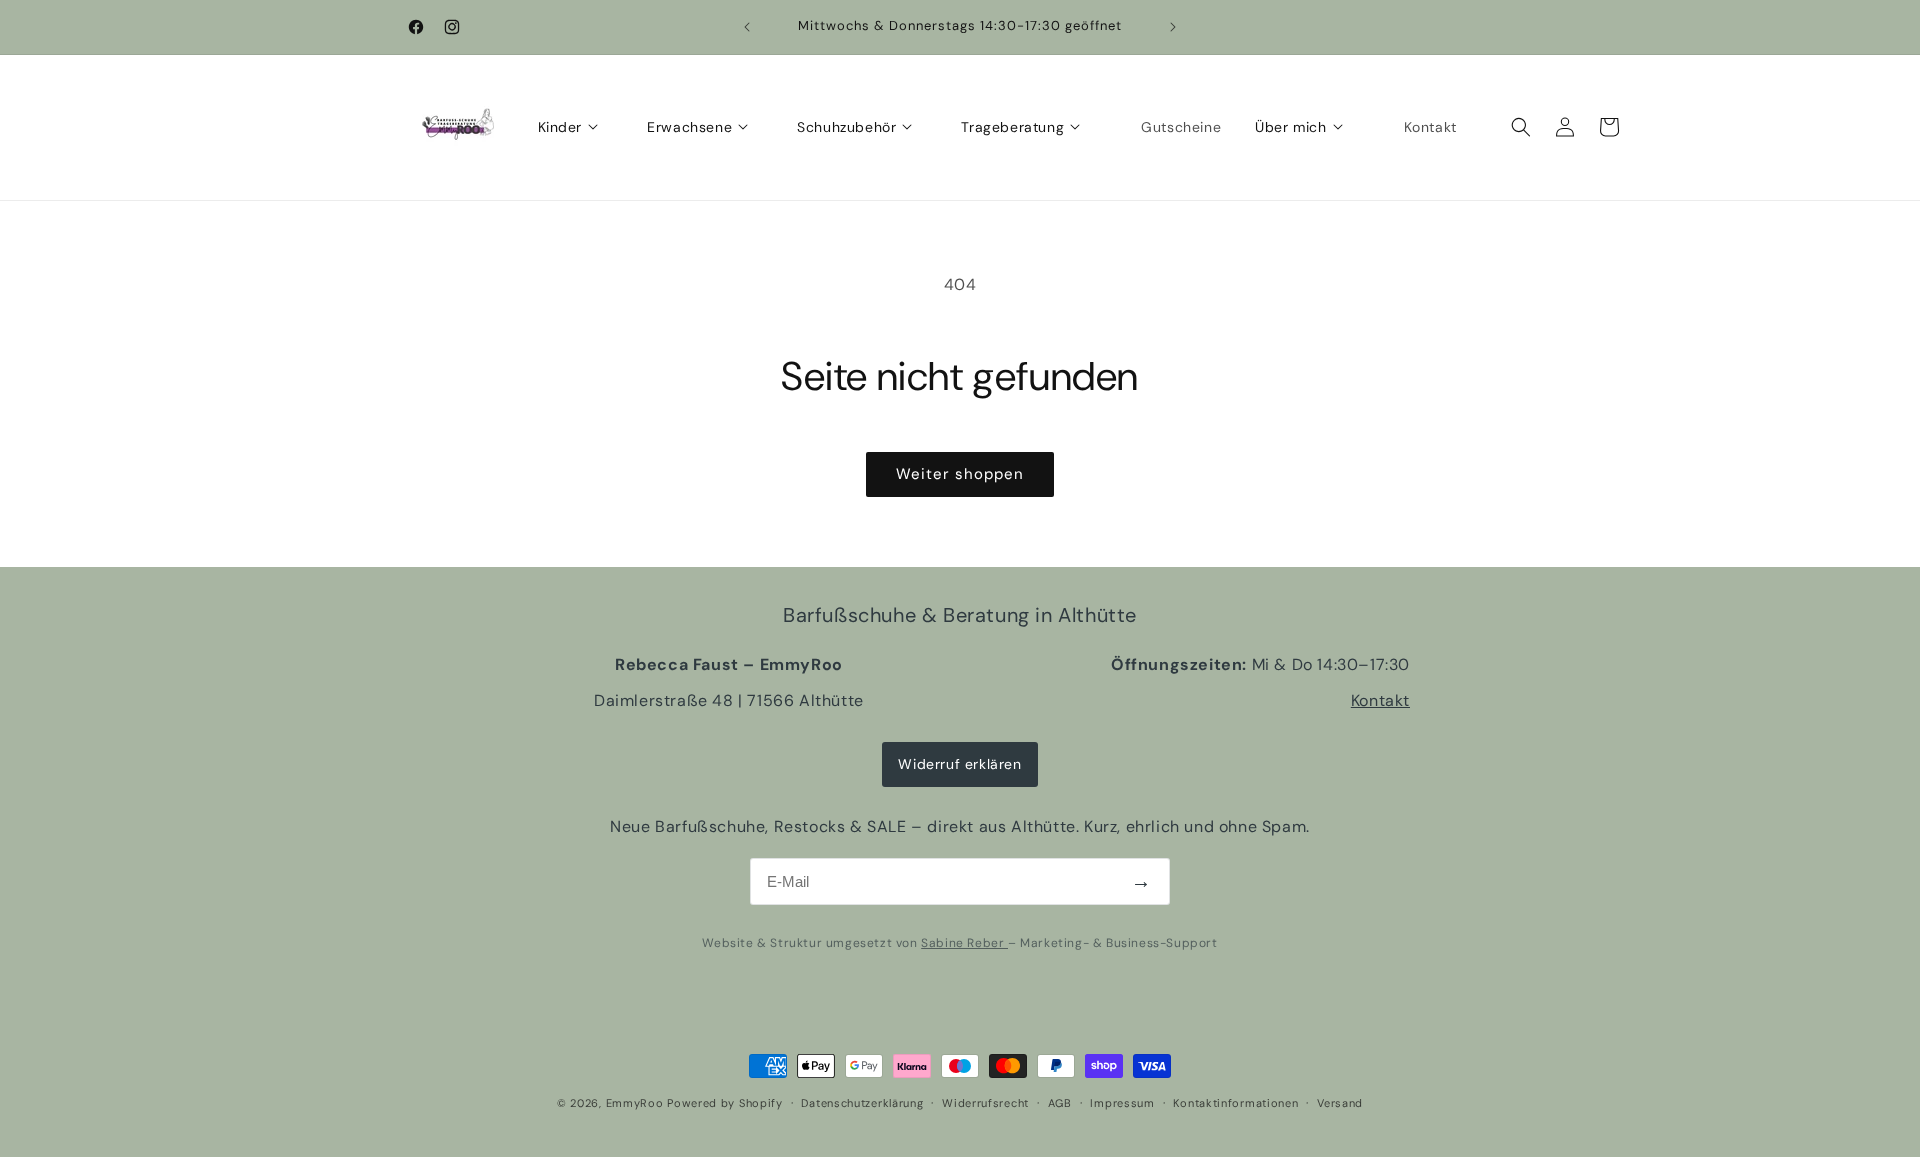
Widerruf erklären (959, 764)
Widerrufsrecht (985, 1103)
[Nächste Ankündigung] (1173, 27)
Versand (1340, 1103)
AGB (1060, 1103)
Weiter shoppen (960, 474)
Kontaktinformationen (1235, 1103)
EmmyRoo (635, 1103)
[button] (1521, 127)
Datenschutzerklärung (862, 1103)
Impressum (1122, 1103)
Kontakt (1380, 700)
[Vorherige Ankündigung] (747, 27)
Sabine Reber (964, 943)
